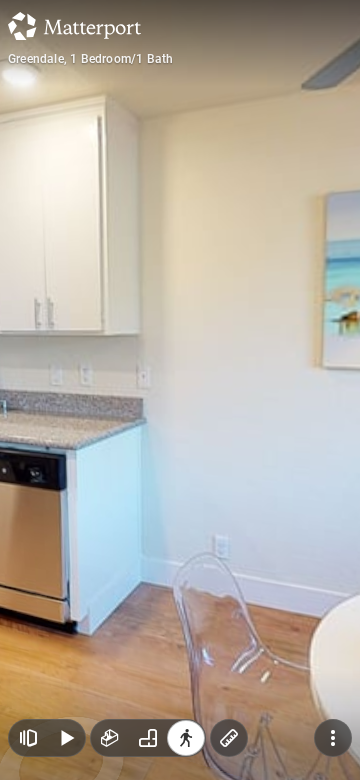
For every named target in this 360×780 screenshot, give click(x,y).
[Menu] (333, 738)
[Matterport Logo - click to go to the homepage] (74, 26)
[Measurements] (229, 738)
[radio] (110, 738)
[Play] (66, 738)
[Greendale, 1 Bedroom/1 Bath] (180, 390)
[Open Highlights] (28, 738)
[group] (148, 738)
